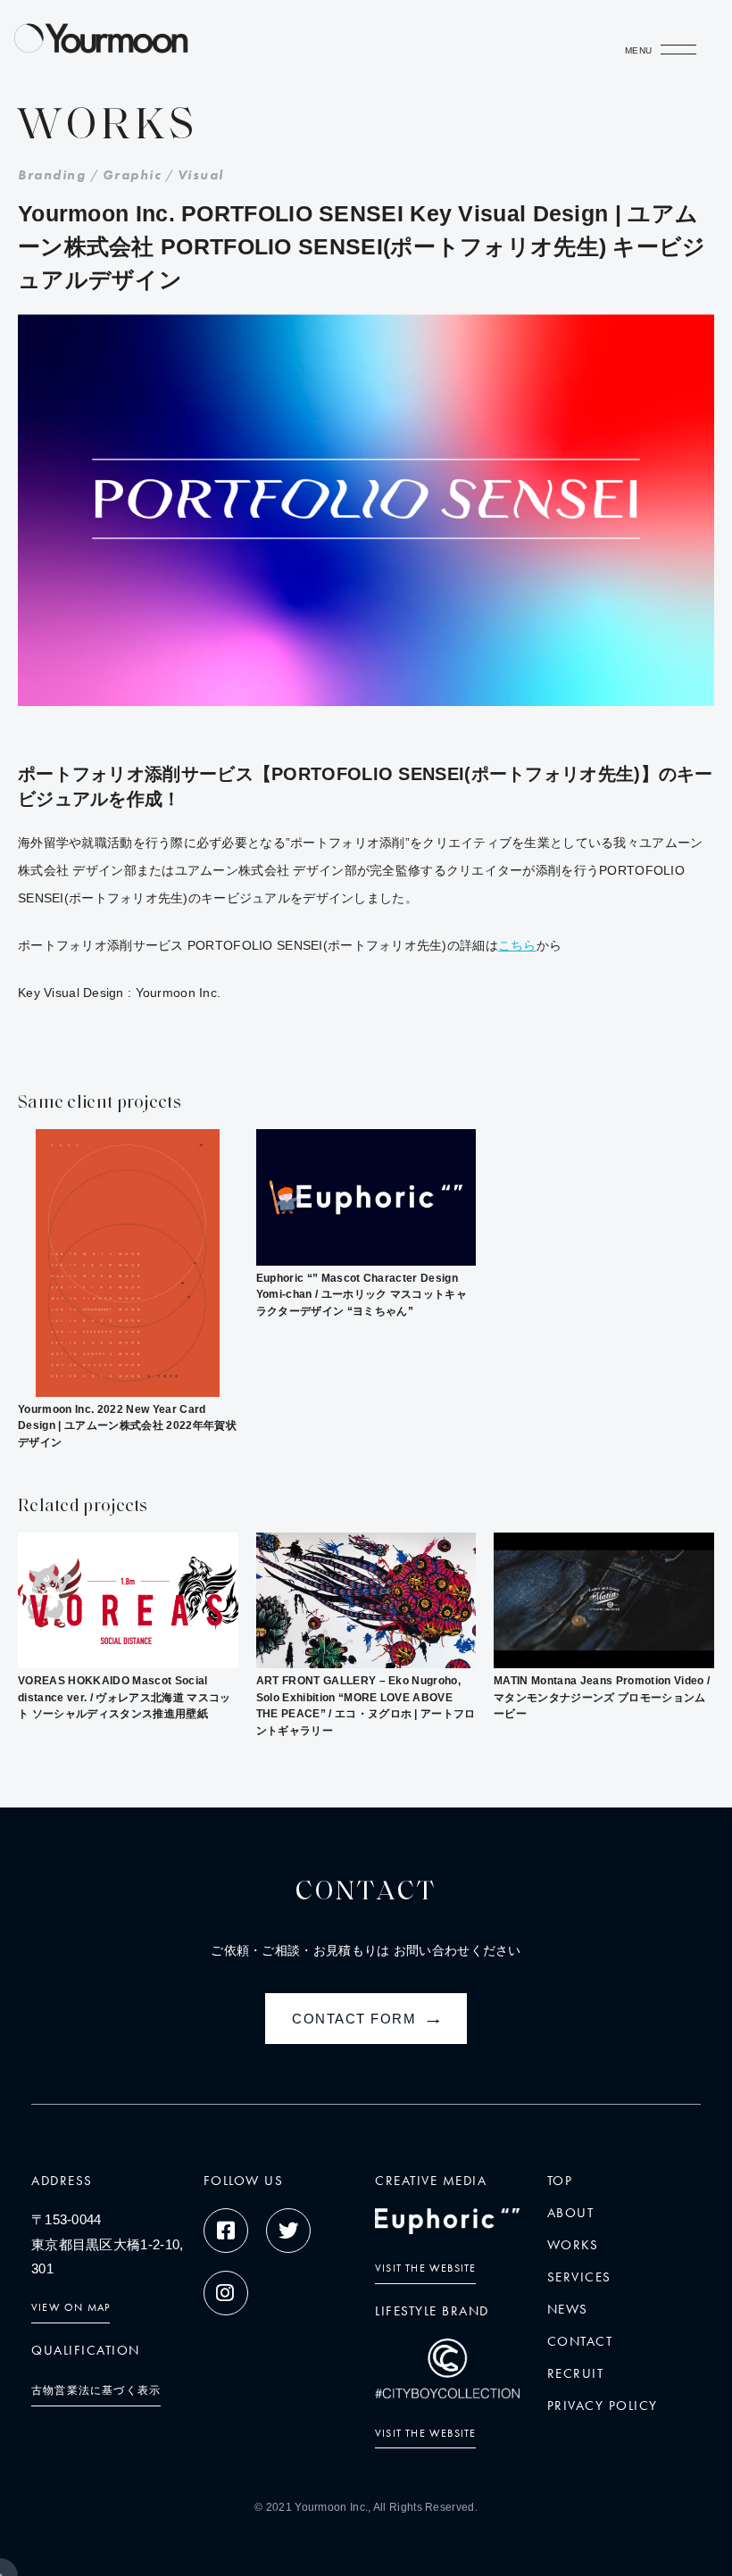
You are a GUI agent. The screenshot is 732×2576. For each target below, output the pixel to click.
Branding (52, 175)
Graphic (132, 175)
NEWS (568, 2309)
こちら (517, 945)
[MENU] (678, 54)
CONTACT (580, 2341)
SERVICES (579, 2277)
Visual (201, 175)
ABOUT (571, 2213)
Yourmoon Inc (330, 2507)
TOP (560, 2181)
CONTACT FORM (369, 2019)
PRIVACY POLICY (603, 2406)
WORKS (573, 2245)
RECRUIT (576, 2373)
